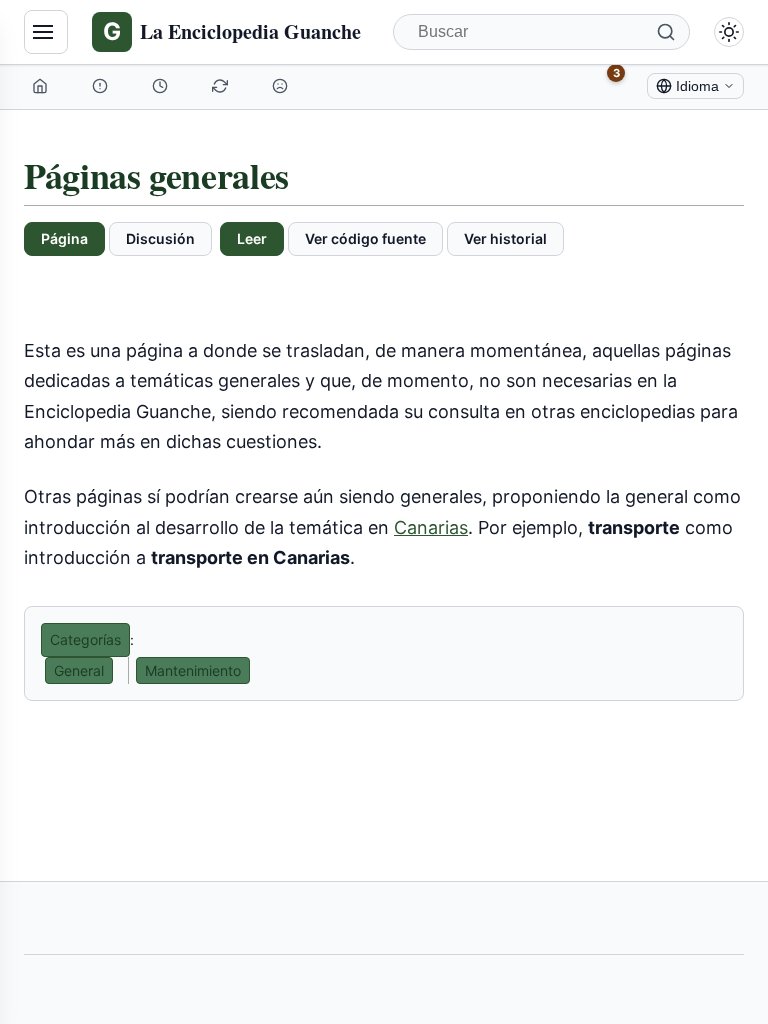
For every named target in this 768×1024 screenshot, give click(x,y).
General (79, 670)
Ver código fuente (365, 238)
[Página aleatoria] (282, 86)
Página (64, 238)
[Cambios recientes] (222, 86)
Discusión (160, 238)
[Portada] (42, 86)
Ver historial (505, 238)
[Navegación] (46, 32)
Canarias (431, 527)
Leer (252, 238)
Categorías (85, 639)
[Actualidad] (162, 86)
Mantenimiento (193, 670)
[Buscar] (666, 32)
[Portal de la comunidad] (102, 86)
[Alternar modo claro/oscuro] (729, 32)
